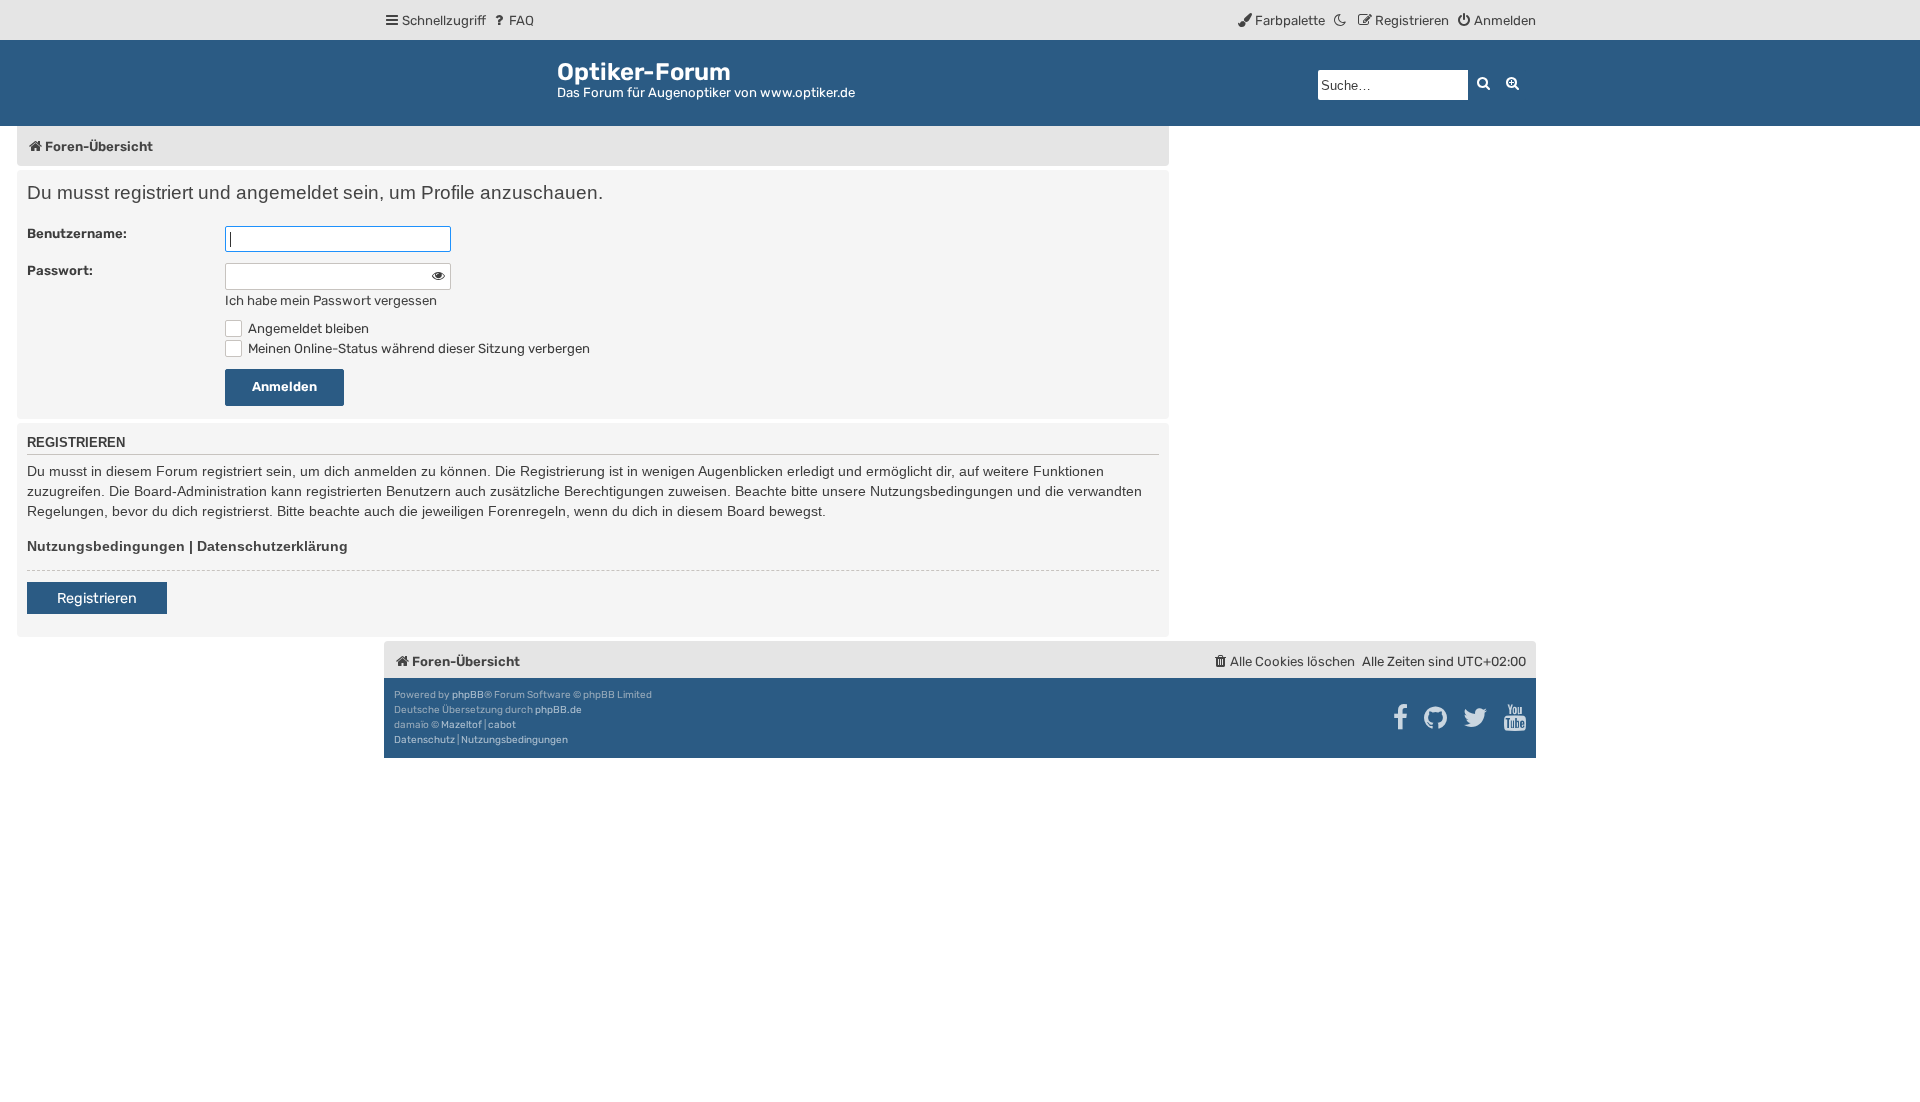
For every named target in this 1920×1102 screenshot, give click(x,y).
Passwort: (60, 270)
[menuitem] (512, 20)
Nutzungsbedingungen (106, 546)
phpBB (468, 695)
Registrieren (97, 598)
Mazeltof (461, 725)
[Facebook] (1401, 718)
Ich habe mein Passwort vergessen (331, 300)
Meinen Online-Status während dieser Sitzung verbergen (417, 348)
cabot (502, 725)
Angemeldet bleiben (307, 328)
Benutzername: (77, 233)
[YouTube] (1516, 718)
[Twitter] (1476, 718)
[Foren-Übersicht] (470, 79)
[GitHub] (1436, 718)
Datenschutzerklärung (272, 546)
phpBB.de (558, 710)
